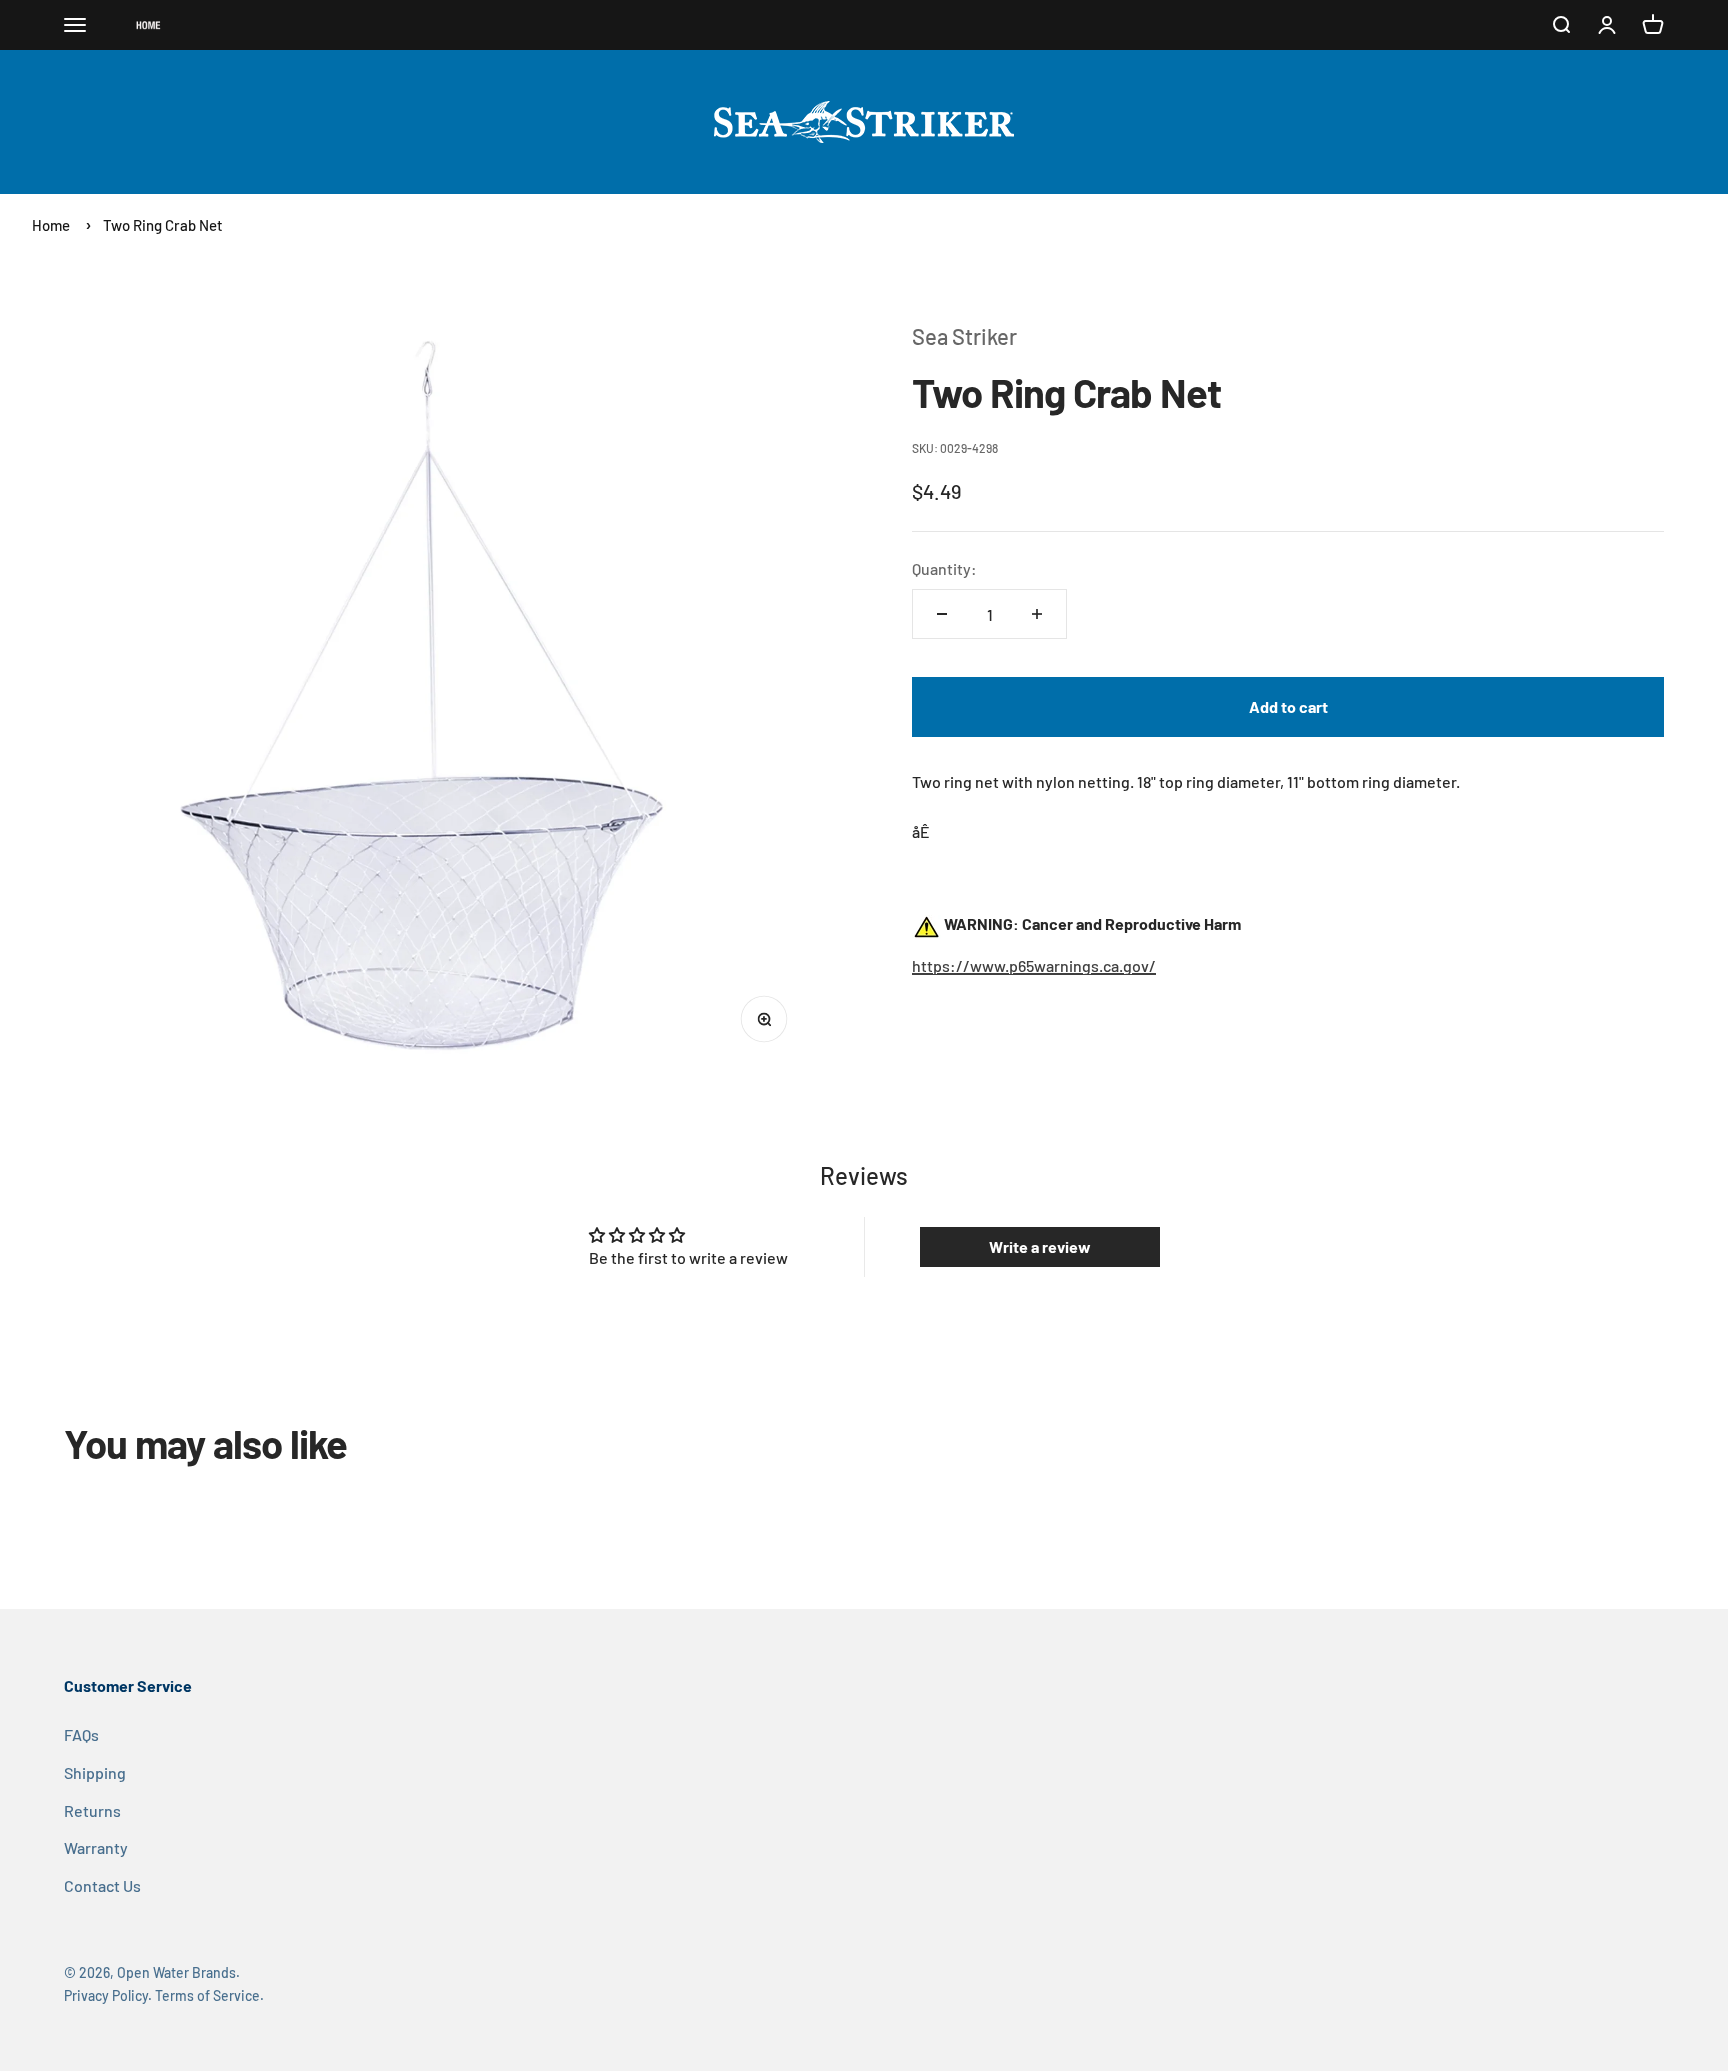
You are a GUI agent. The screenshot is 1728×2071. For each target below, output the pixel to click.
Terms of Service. (209, 1995)
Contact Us (102, 1885)
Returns (92, 1810)
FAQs (81, 1734)
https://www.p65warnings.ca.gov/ (1034, 965)
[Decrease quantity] (942, 614)
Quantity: (944, 568)
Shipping (95, 1772)
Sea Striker (964, 336)
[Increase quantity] (1037, 614)
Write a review (1040, 1246)
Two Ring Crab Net (163, 225)
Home (51, 225)
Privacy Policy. (108, 1995)
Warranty (96, 1847)
